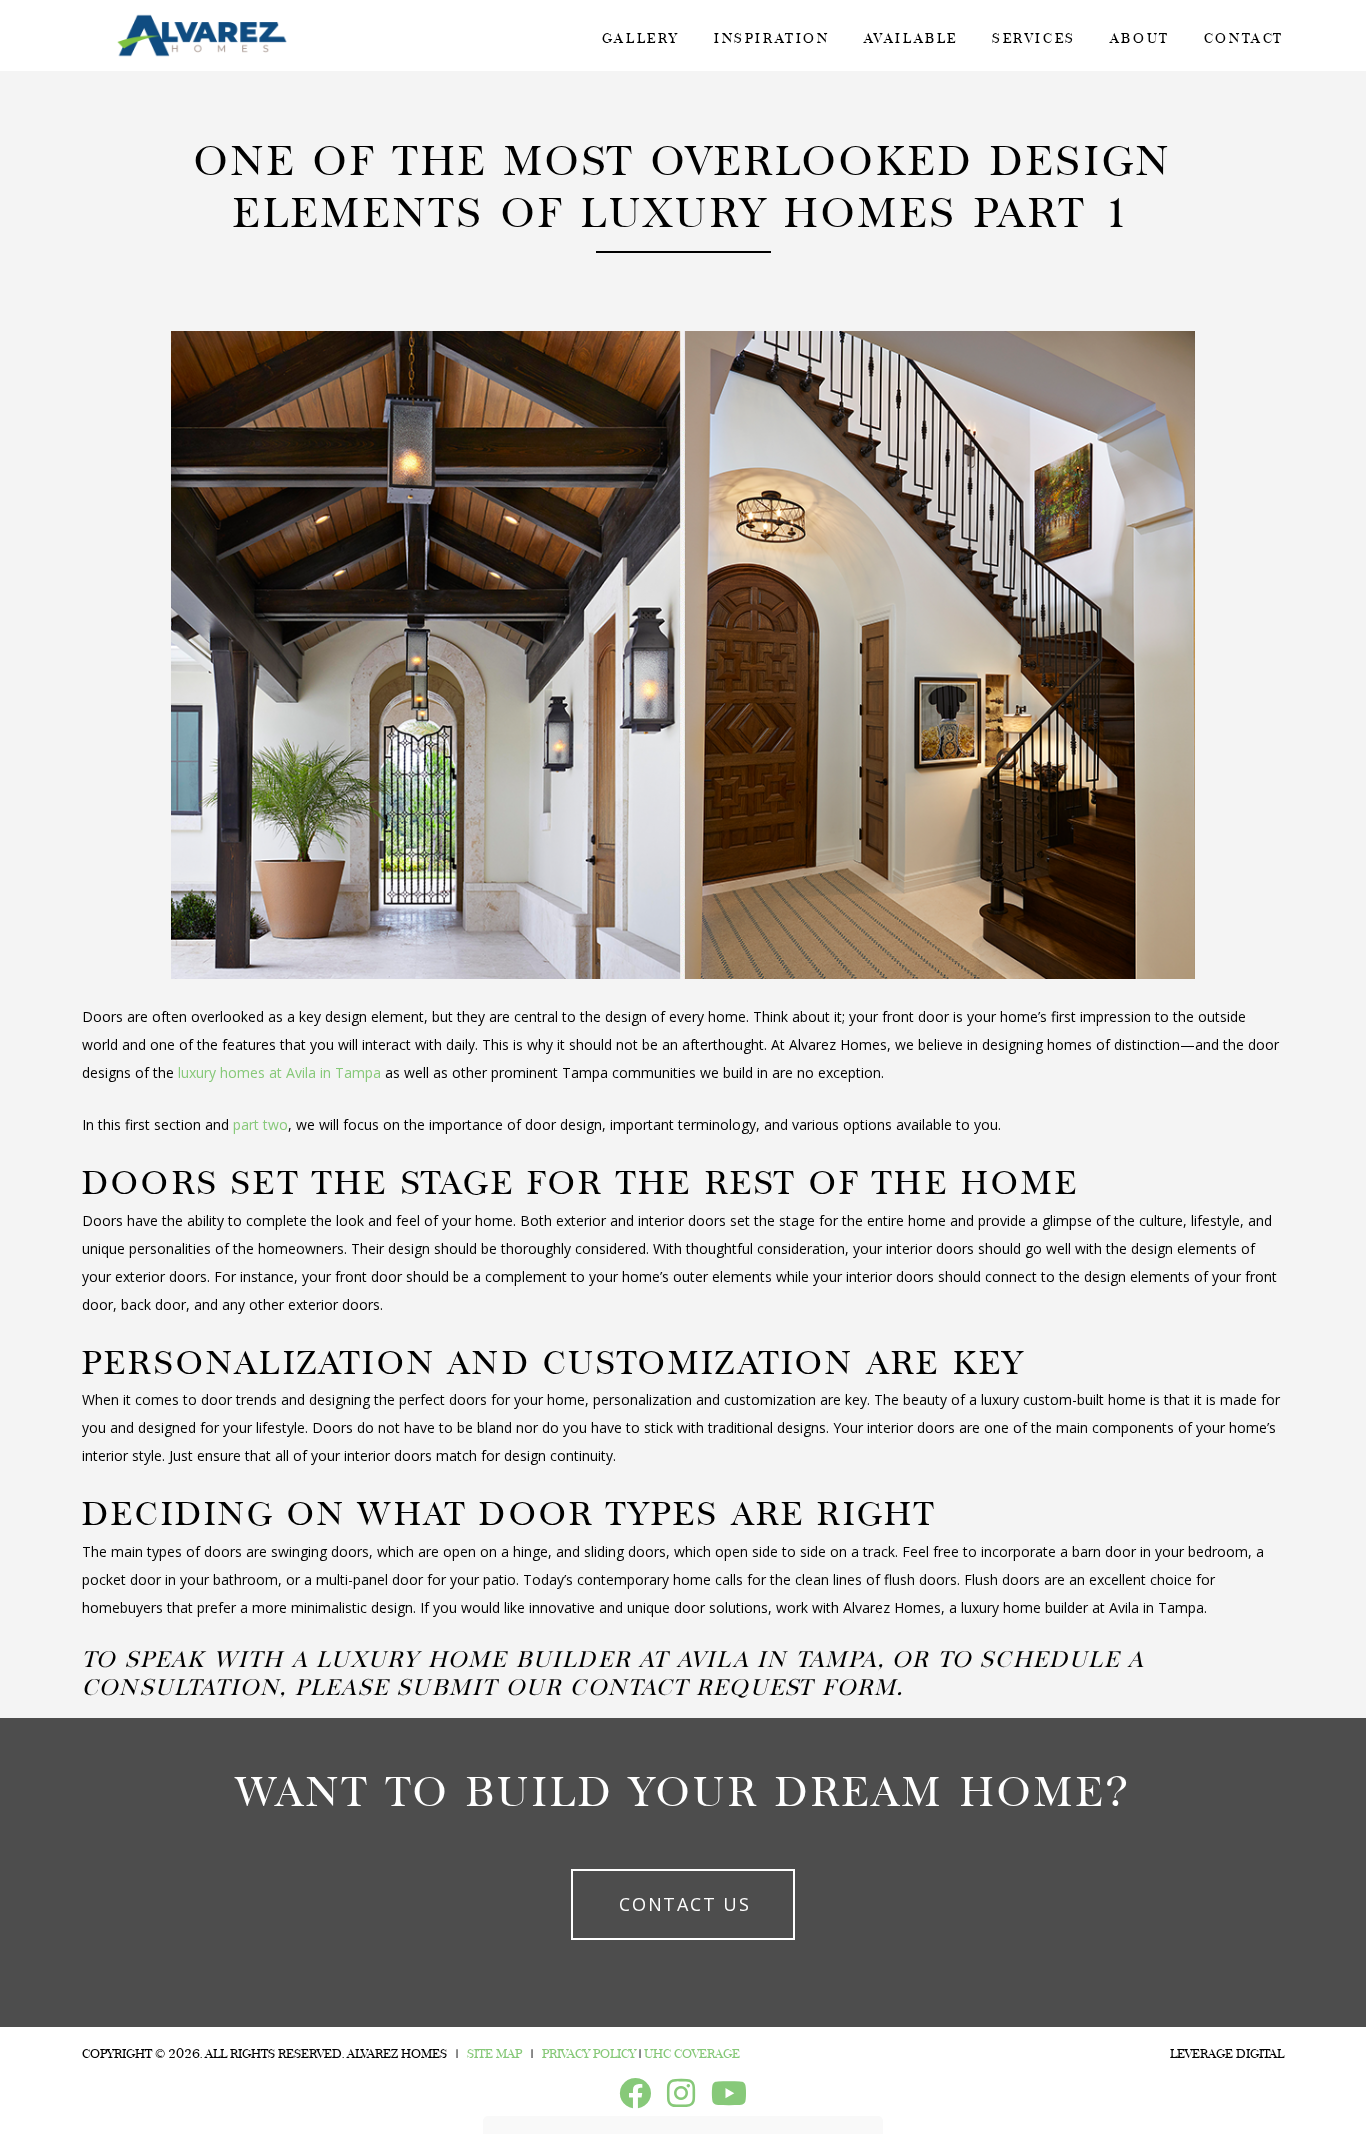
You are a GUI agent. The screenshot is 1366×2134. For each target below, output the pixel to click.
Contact (1244, 38)
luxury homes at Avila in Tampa (279, 1072)
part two (260, 1124)
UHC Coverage (692, 2054)
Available (911, 38)
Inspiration (772, 38)
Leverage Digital (1227, 2054)
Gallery (641, 38)
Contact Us (685, 1904)
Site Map (494, 2054)
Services (1034, 38)
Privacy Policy (589, 2054)
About (1140, 38)
